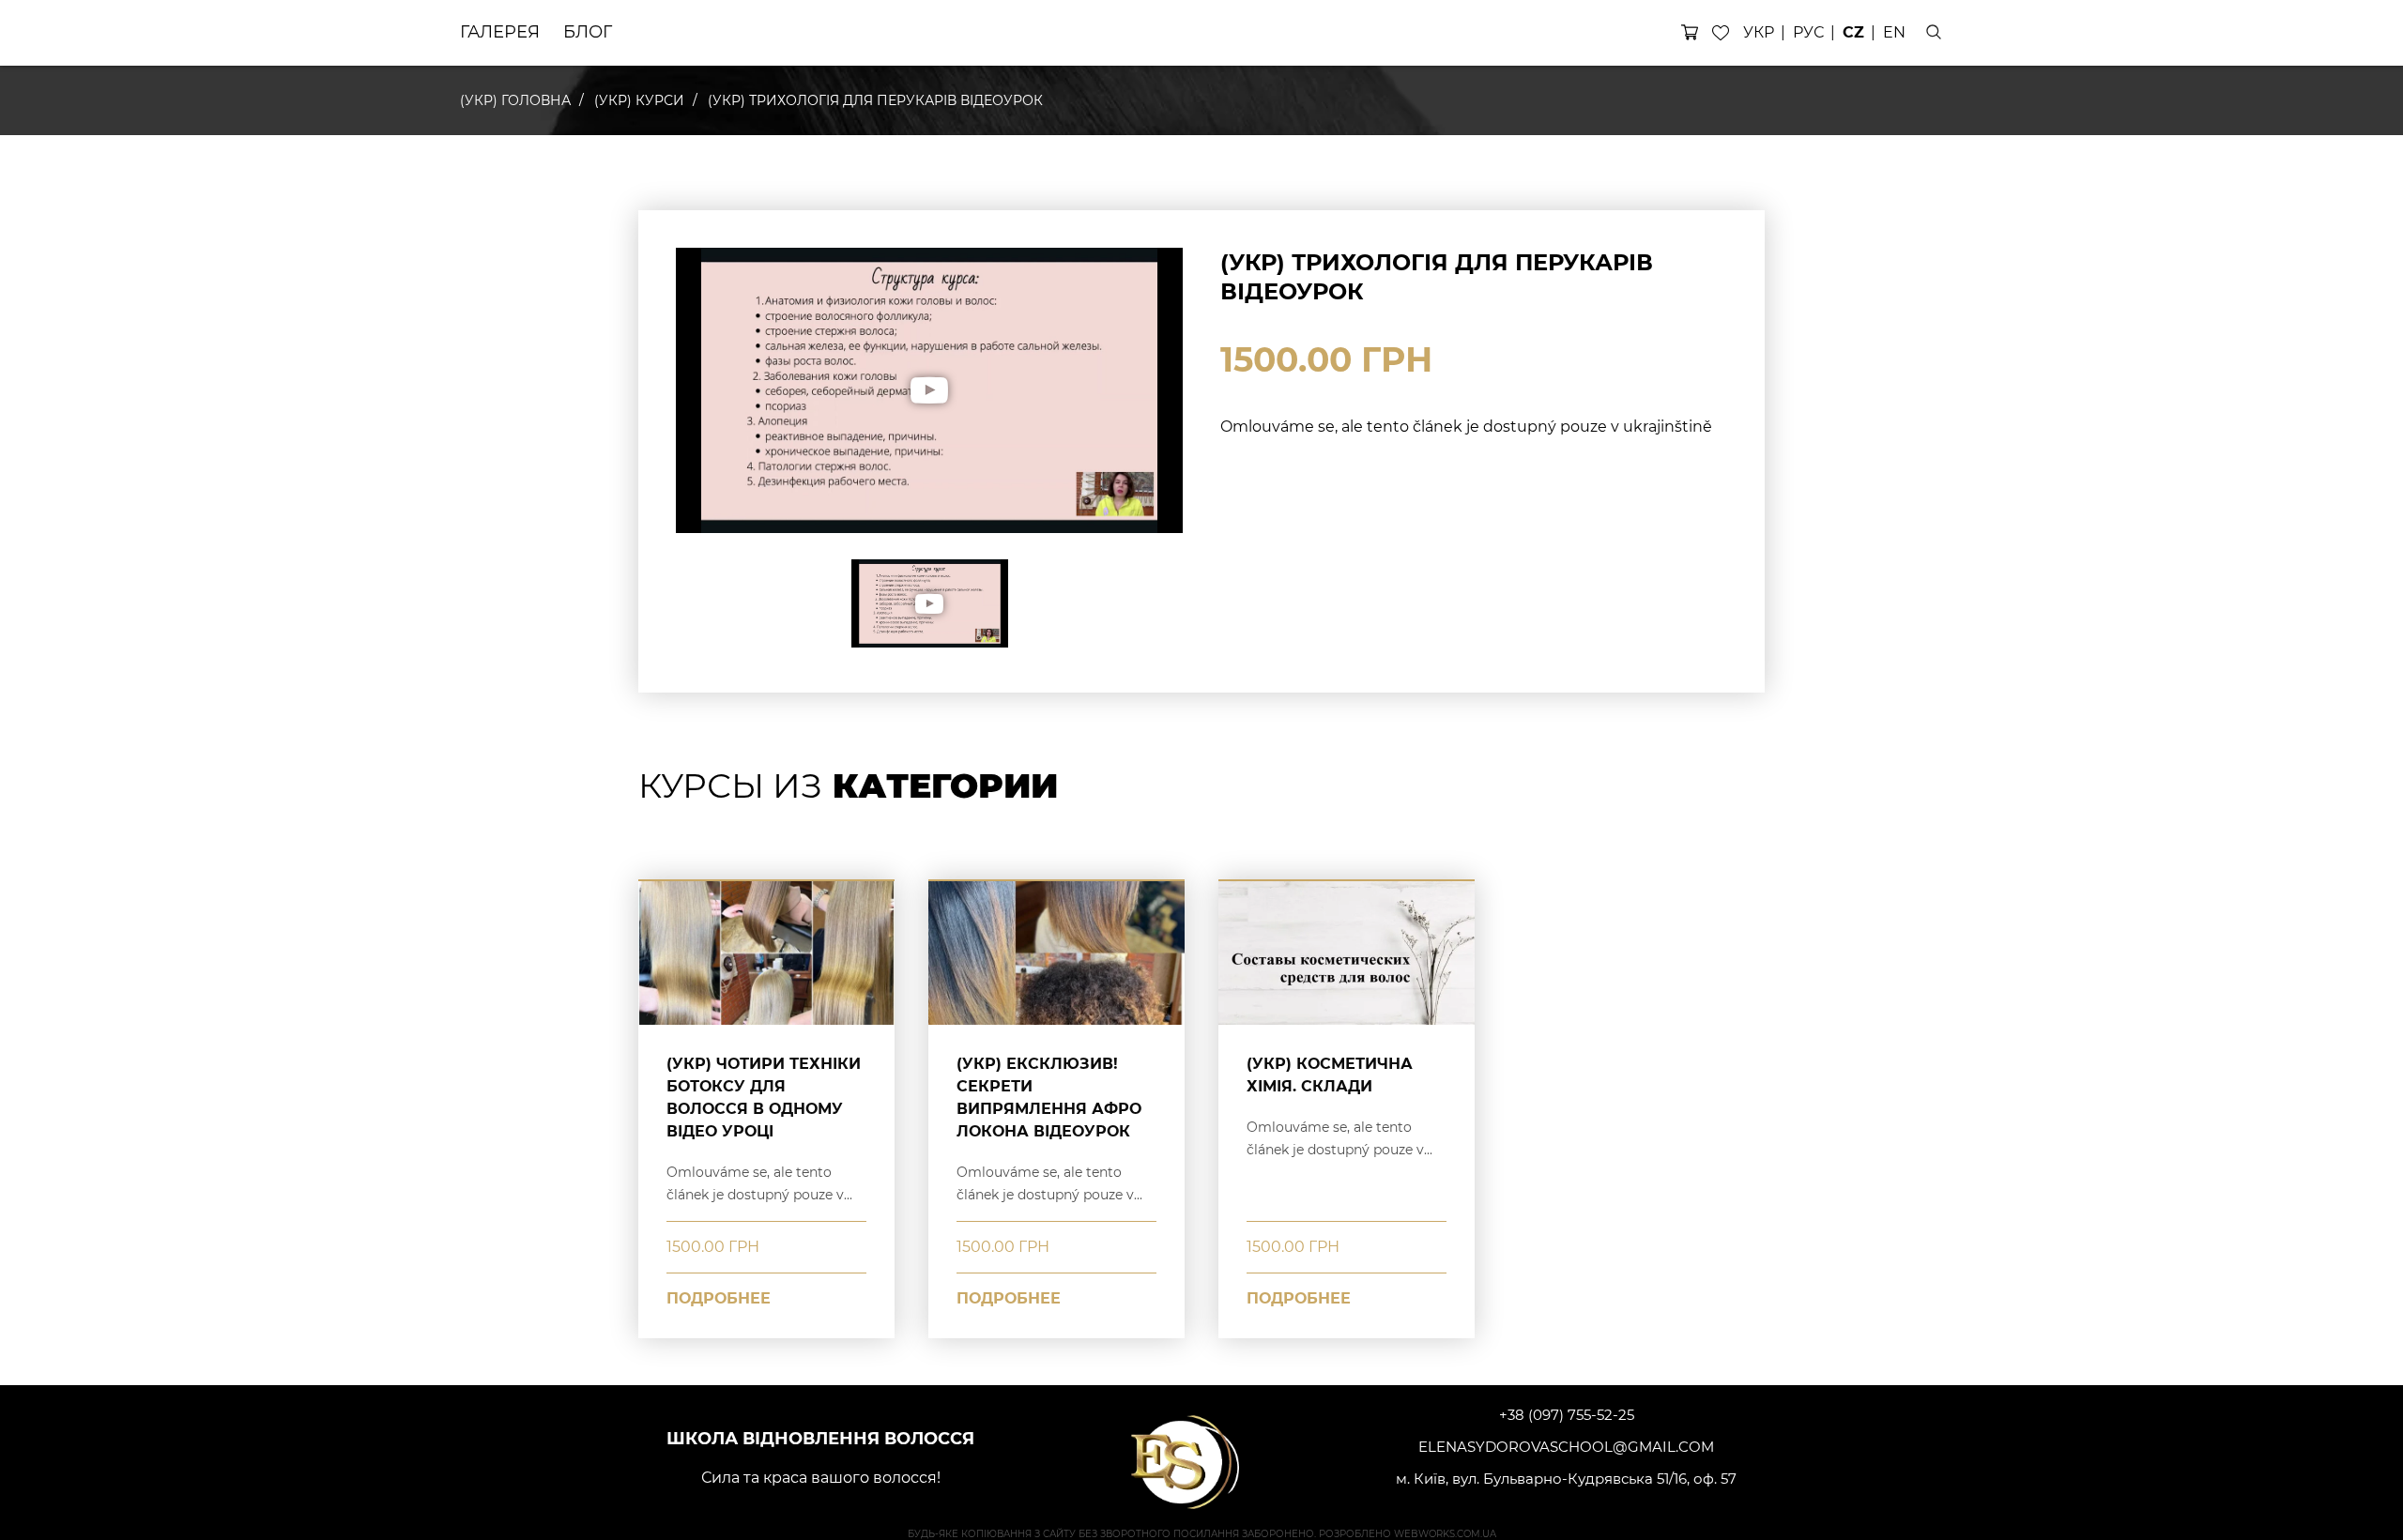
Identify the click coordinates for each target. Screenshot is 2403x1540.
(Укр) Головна (515, 100)
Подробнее (719, 1298)
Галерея (500, 32)
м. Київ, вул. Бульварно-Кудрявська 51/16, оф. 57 (1566, 1479)
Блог (588, 32)
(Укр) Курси (639, 100)
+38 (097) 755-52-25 (1567, 1415)
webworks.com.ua (1445, 1534)
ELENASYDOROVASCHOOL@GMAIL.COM (1566, 1447)
